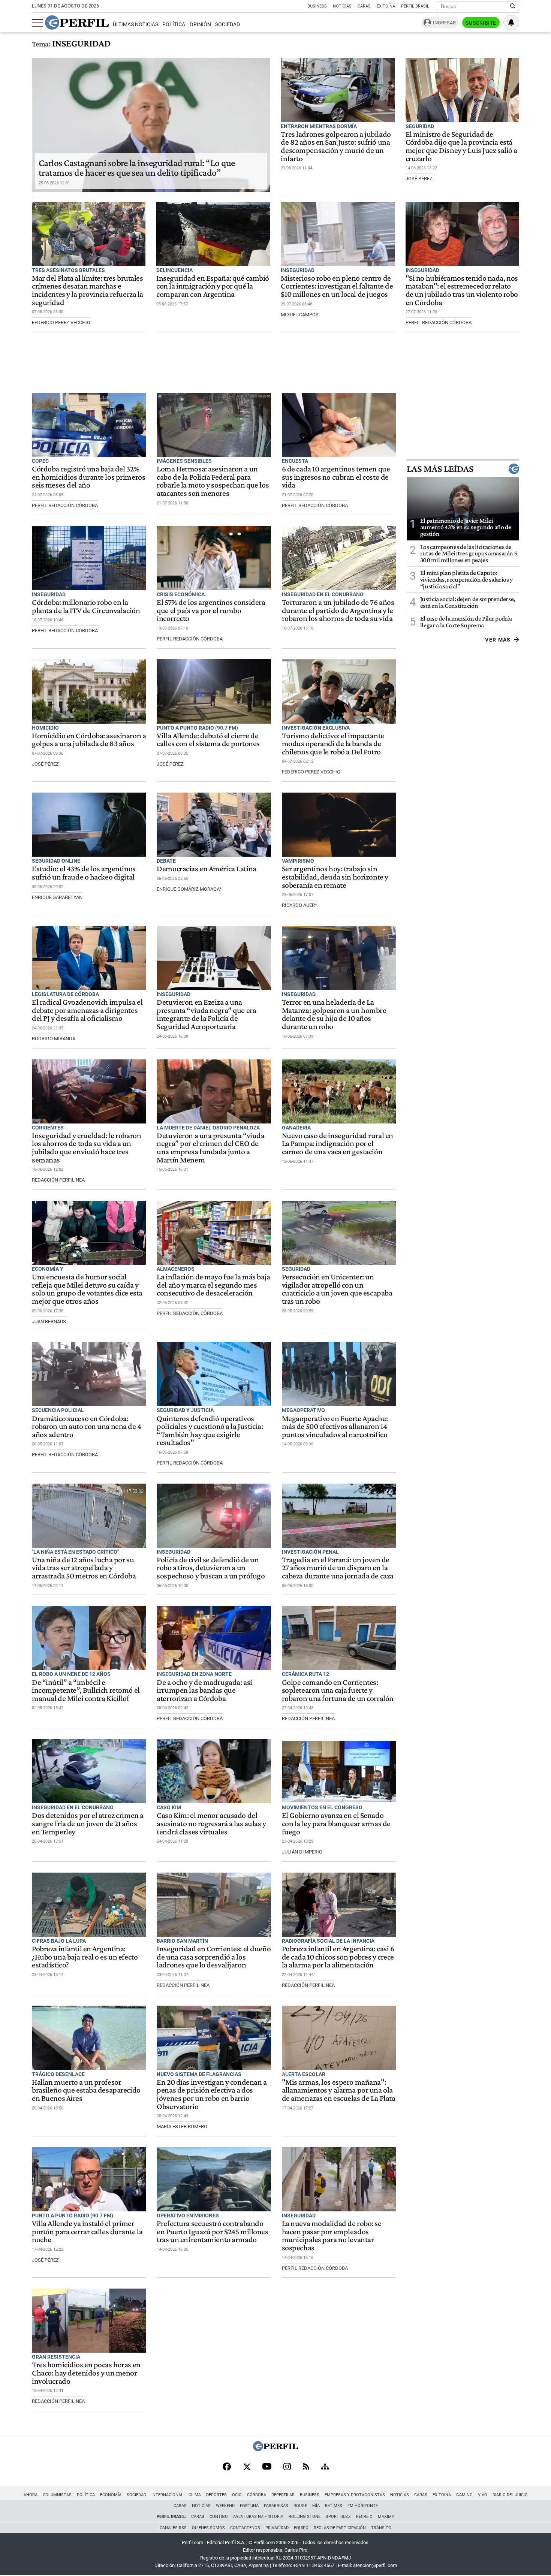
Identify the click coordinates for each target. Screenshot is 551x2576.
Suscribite (481, 23)
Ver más (498, 640)
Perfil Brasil (415, 6)
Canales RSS (173, 2528)
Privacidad (277, 2528)
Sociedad (228, 25)
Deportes (216, 2495)
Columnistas (57, 2495)
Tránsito (381, 2528)
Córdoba (257, 2495)
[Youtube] (267, 2467)
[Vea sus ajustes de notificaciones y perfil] (511, 22)
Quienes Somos (208, 2528)
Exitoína (386, 6)
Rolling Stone (305, 2517)
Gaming (464, 2495)
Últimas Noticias (136, 25)
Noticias (342, 6)
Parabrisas (276, 2506)
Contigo (219, 2517)
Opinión (200, 25)
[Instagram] (287, 2467)
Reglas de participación (340, 2528)
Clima (195, 2495)
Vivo (483, 2495)
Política (174, 25)
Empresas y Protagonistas (355, 2495)
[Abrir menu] (37, 23)
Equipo (301, 2528)
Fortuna (249, 2506)
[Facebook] (227, 2467)
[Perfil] (275, 2449)
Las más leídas (440, 469)
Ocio (237, 2495)
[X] (247, 2467)
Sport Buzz (338, 2517)
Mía (316, 2506)
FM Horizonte (363, 2506)
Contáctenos (245, 2528)
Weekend (225, 2506)
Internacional (167, 2495)
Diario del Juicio (510, 2495)
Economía (111, 2495)
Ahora (31, 2495)
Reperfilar (283, 2495)
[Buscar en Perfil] (513, 6)
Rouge (300, 2506)
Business (317, 6)
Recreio (364, 2517)
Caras (364, 6)
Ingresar (444, 23)
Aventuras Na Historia (258, 2517)
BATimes (334, 2506)
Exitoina (442, 2495)
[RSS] (306, 2467)
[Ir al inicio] (77, 22)
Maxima (386, 2517)
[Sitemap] (325, 2467)
